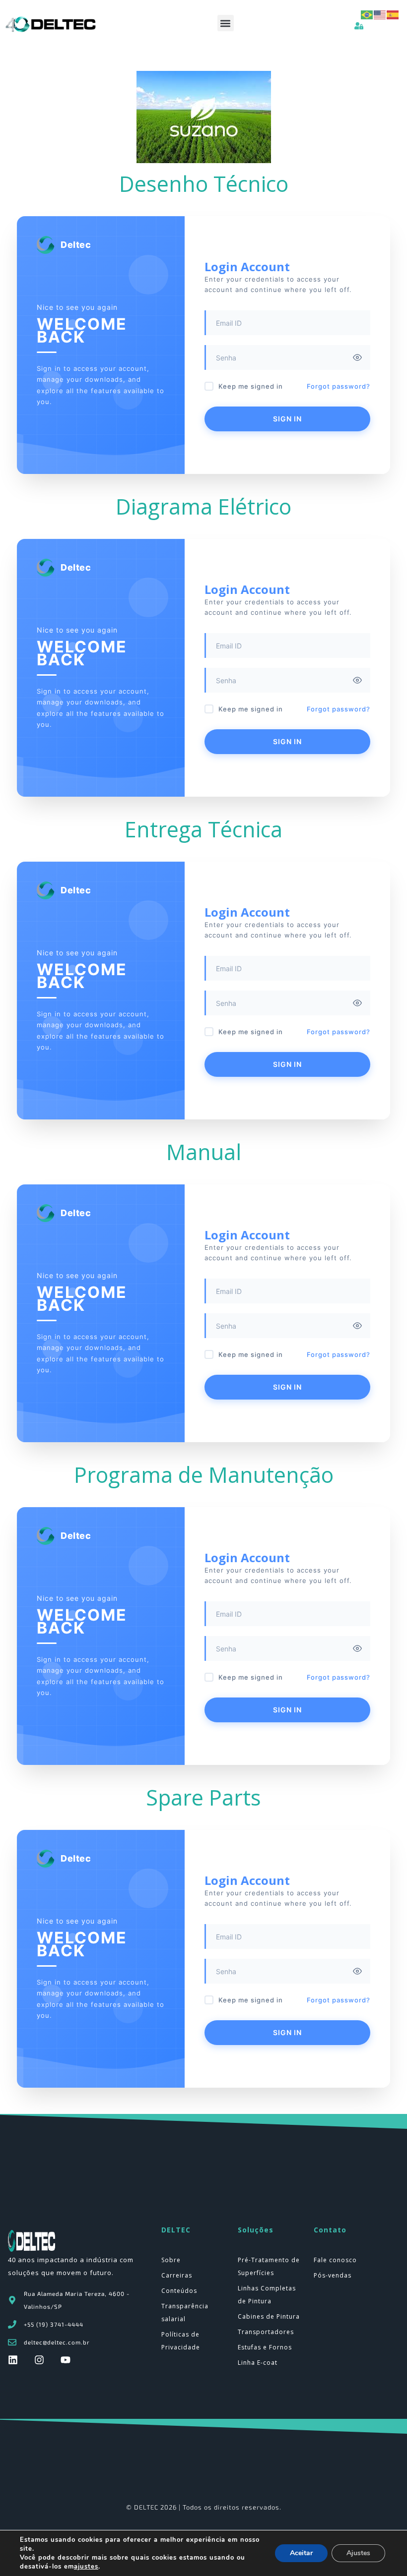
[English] (380, 14)
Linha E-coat (258, 2363)
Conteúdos (179, 2291)
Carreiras (177, 2275)
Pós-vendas (333, 2275)
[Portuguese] (367, 14)
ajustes (86, 2567)
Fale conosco (335, 2260)
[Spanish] (393, 14)
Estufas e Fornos (265, 2347)
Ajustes (358, 2553)
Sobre (171, 2260)
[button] (226, 23)
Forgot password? (339, 386)
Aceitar (301, 2553)
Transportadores (266, 2332)
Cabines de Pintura (269, 2316)
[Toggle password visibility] (357, 357)
